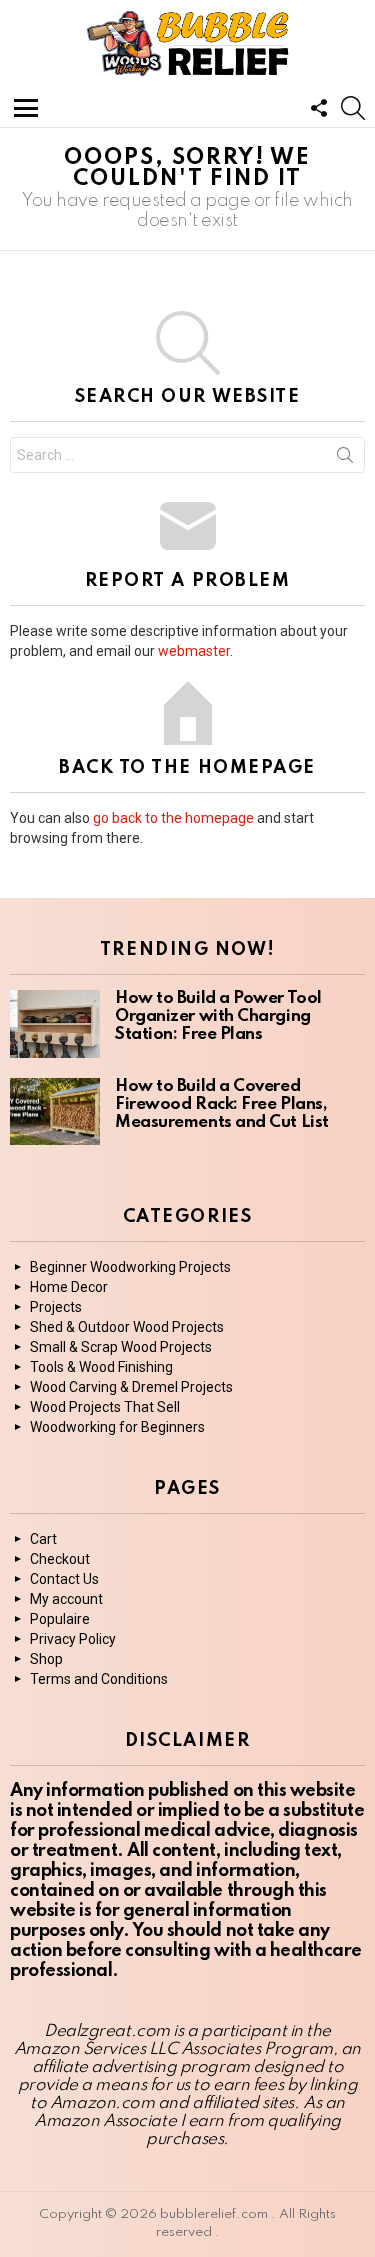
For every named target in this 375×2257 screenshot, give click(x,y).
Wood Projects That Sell (105, 1407)
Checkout (60, 1559)
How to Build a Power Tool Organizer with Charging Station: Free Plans (218, 1016)
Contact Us (64, 1579)
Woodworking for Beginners (117, 1427)
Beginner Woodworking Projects (130, 1267)
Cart (43, 1539)
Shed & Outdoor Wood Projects (127, 1327)
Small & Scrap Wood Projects (121, 1347)
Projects (56, 1307)
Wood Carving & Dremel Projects (131, 1387)
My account (66, 1599)
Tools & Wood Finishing (101, 1367)
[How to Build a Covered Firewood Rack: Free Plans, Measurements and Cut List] (55, 1112)
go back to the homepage (173, 818)
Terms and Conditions (99, 1679)
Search (345, 459)
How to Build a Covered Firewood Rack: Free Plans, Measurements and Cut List (222, 1104)
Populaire (60, 1619)
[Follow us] (319, 108)
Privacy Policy (73, 1639)
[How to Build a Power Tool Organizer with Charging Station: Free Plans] (55, 1024)
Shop (46, 1659)
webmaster (194, 651)
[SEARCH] (353, 108)
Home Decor (69, 1287)
